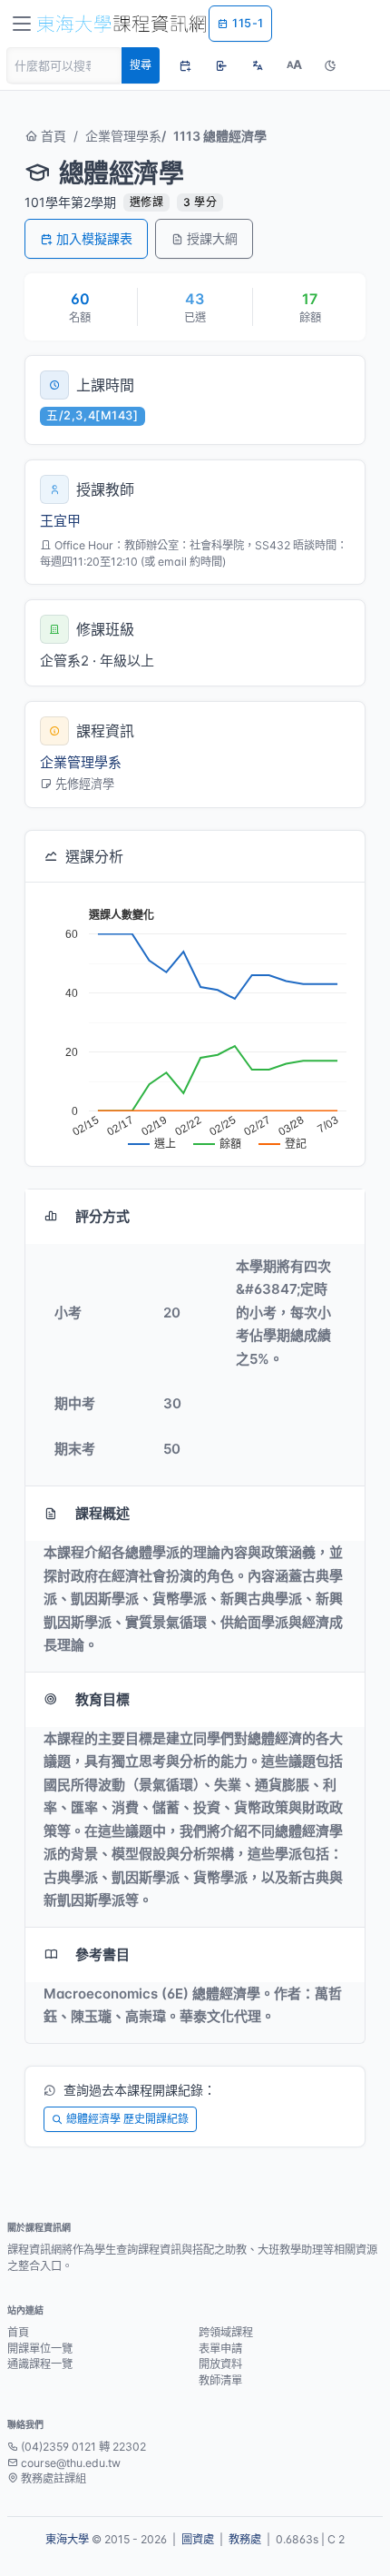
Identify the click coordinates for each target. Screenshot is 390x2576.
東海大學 (67, 2539)
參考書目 (102, 1954)
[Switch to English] (258, 65)
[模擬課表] (185, 65)
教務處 (245, 2539)
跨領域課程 (226, 2332)
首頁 (52, 136)
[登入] (221, 65)
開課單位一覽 (40, 2349)
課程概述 (102, 1513)
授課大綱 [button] (212, 238)
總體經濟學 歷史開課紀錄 (127, 2119)
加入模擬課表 (94, 238)
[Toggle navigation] (22, 24)
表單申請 (220, 2349)
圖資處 (198, 2539)
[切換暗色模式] (330, 65)
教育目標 (102, 1699)
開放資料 (220, 2364)
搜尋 (141, 65)
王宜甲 (60, 521)
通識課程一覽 (40, 2364)
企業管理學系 (123, 136)
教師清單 (220, 2380)
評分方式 (102, 1216)
